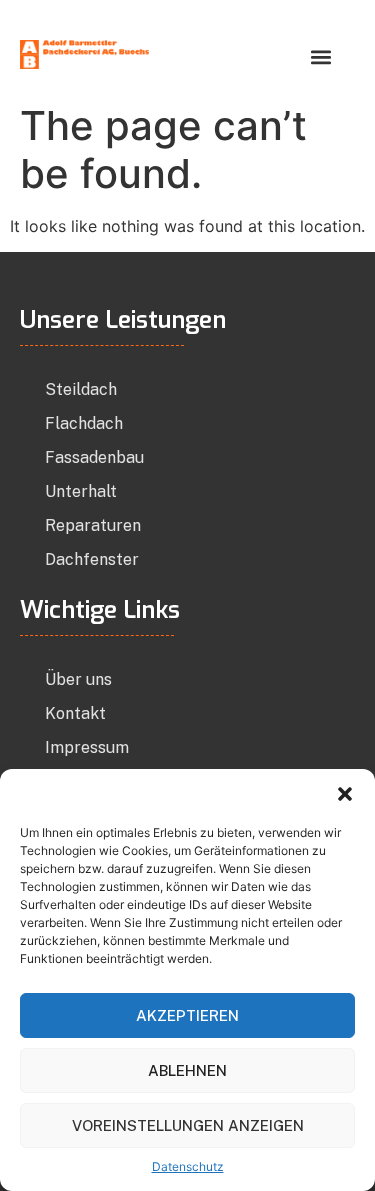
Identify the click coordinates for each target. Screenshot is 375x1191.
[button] (345, 794)
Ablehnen (187, 1070)
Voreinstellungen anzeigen (188, 1125)
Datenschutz (188, 1166)
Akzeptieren (187, 1015)
